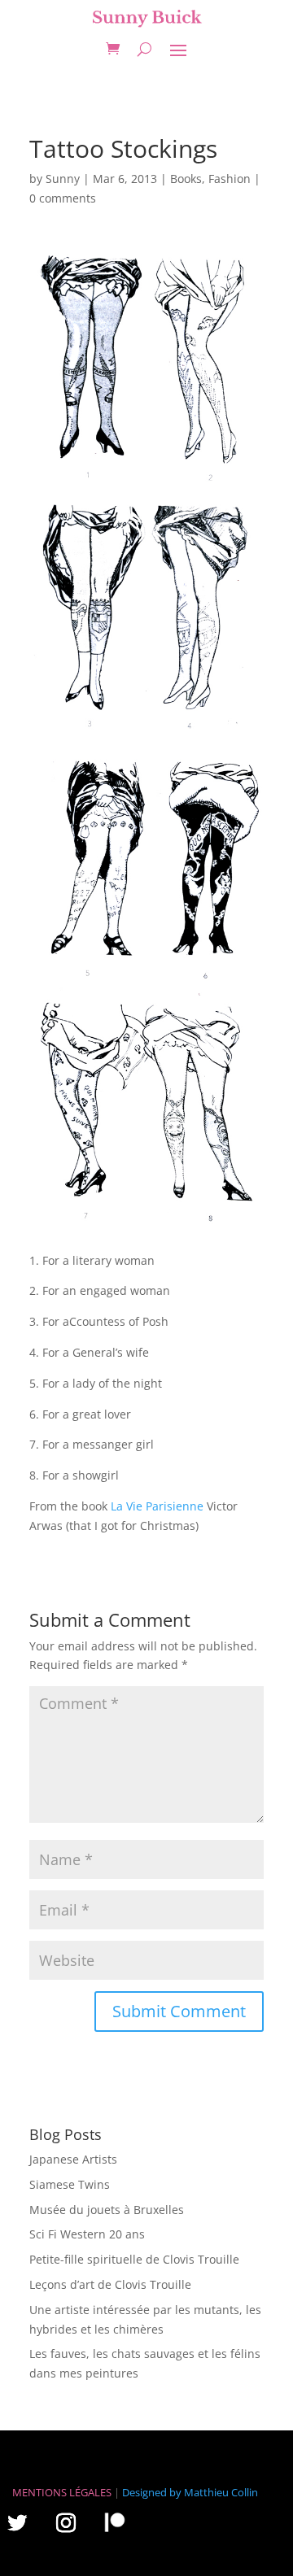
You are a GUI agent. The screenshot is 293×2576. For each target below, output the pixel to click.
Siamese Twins (70, 2184)
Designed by (152, 2492)
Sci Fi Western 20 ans (87, 2234)
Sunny (63, 179)
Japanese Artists (73, 2159)
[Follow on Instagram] (66, 2522)
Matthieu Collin (221, 2492)
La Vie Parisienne (157, 1506)
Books (186, 179)
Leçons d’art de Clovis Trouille (110, 2284)
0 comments (63, 198)
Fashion (230, 179)
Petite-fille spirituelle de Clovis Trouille (134, 2259)
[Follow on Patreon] (115, 2522)
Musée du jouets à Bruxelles (107, 2210)
